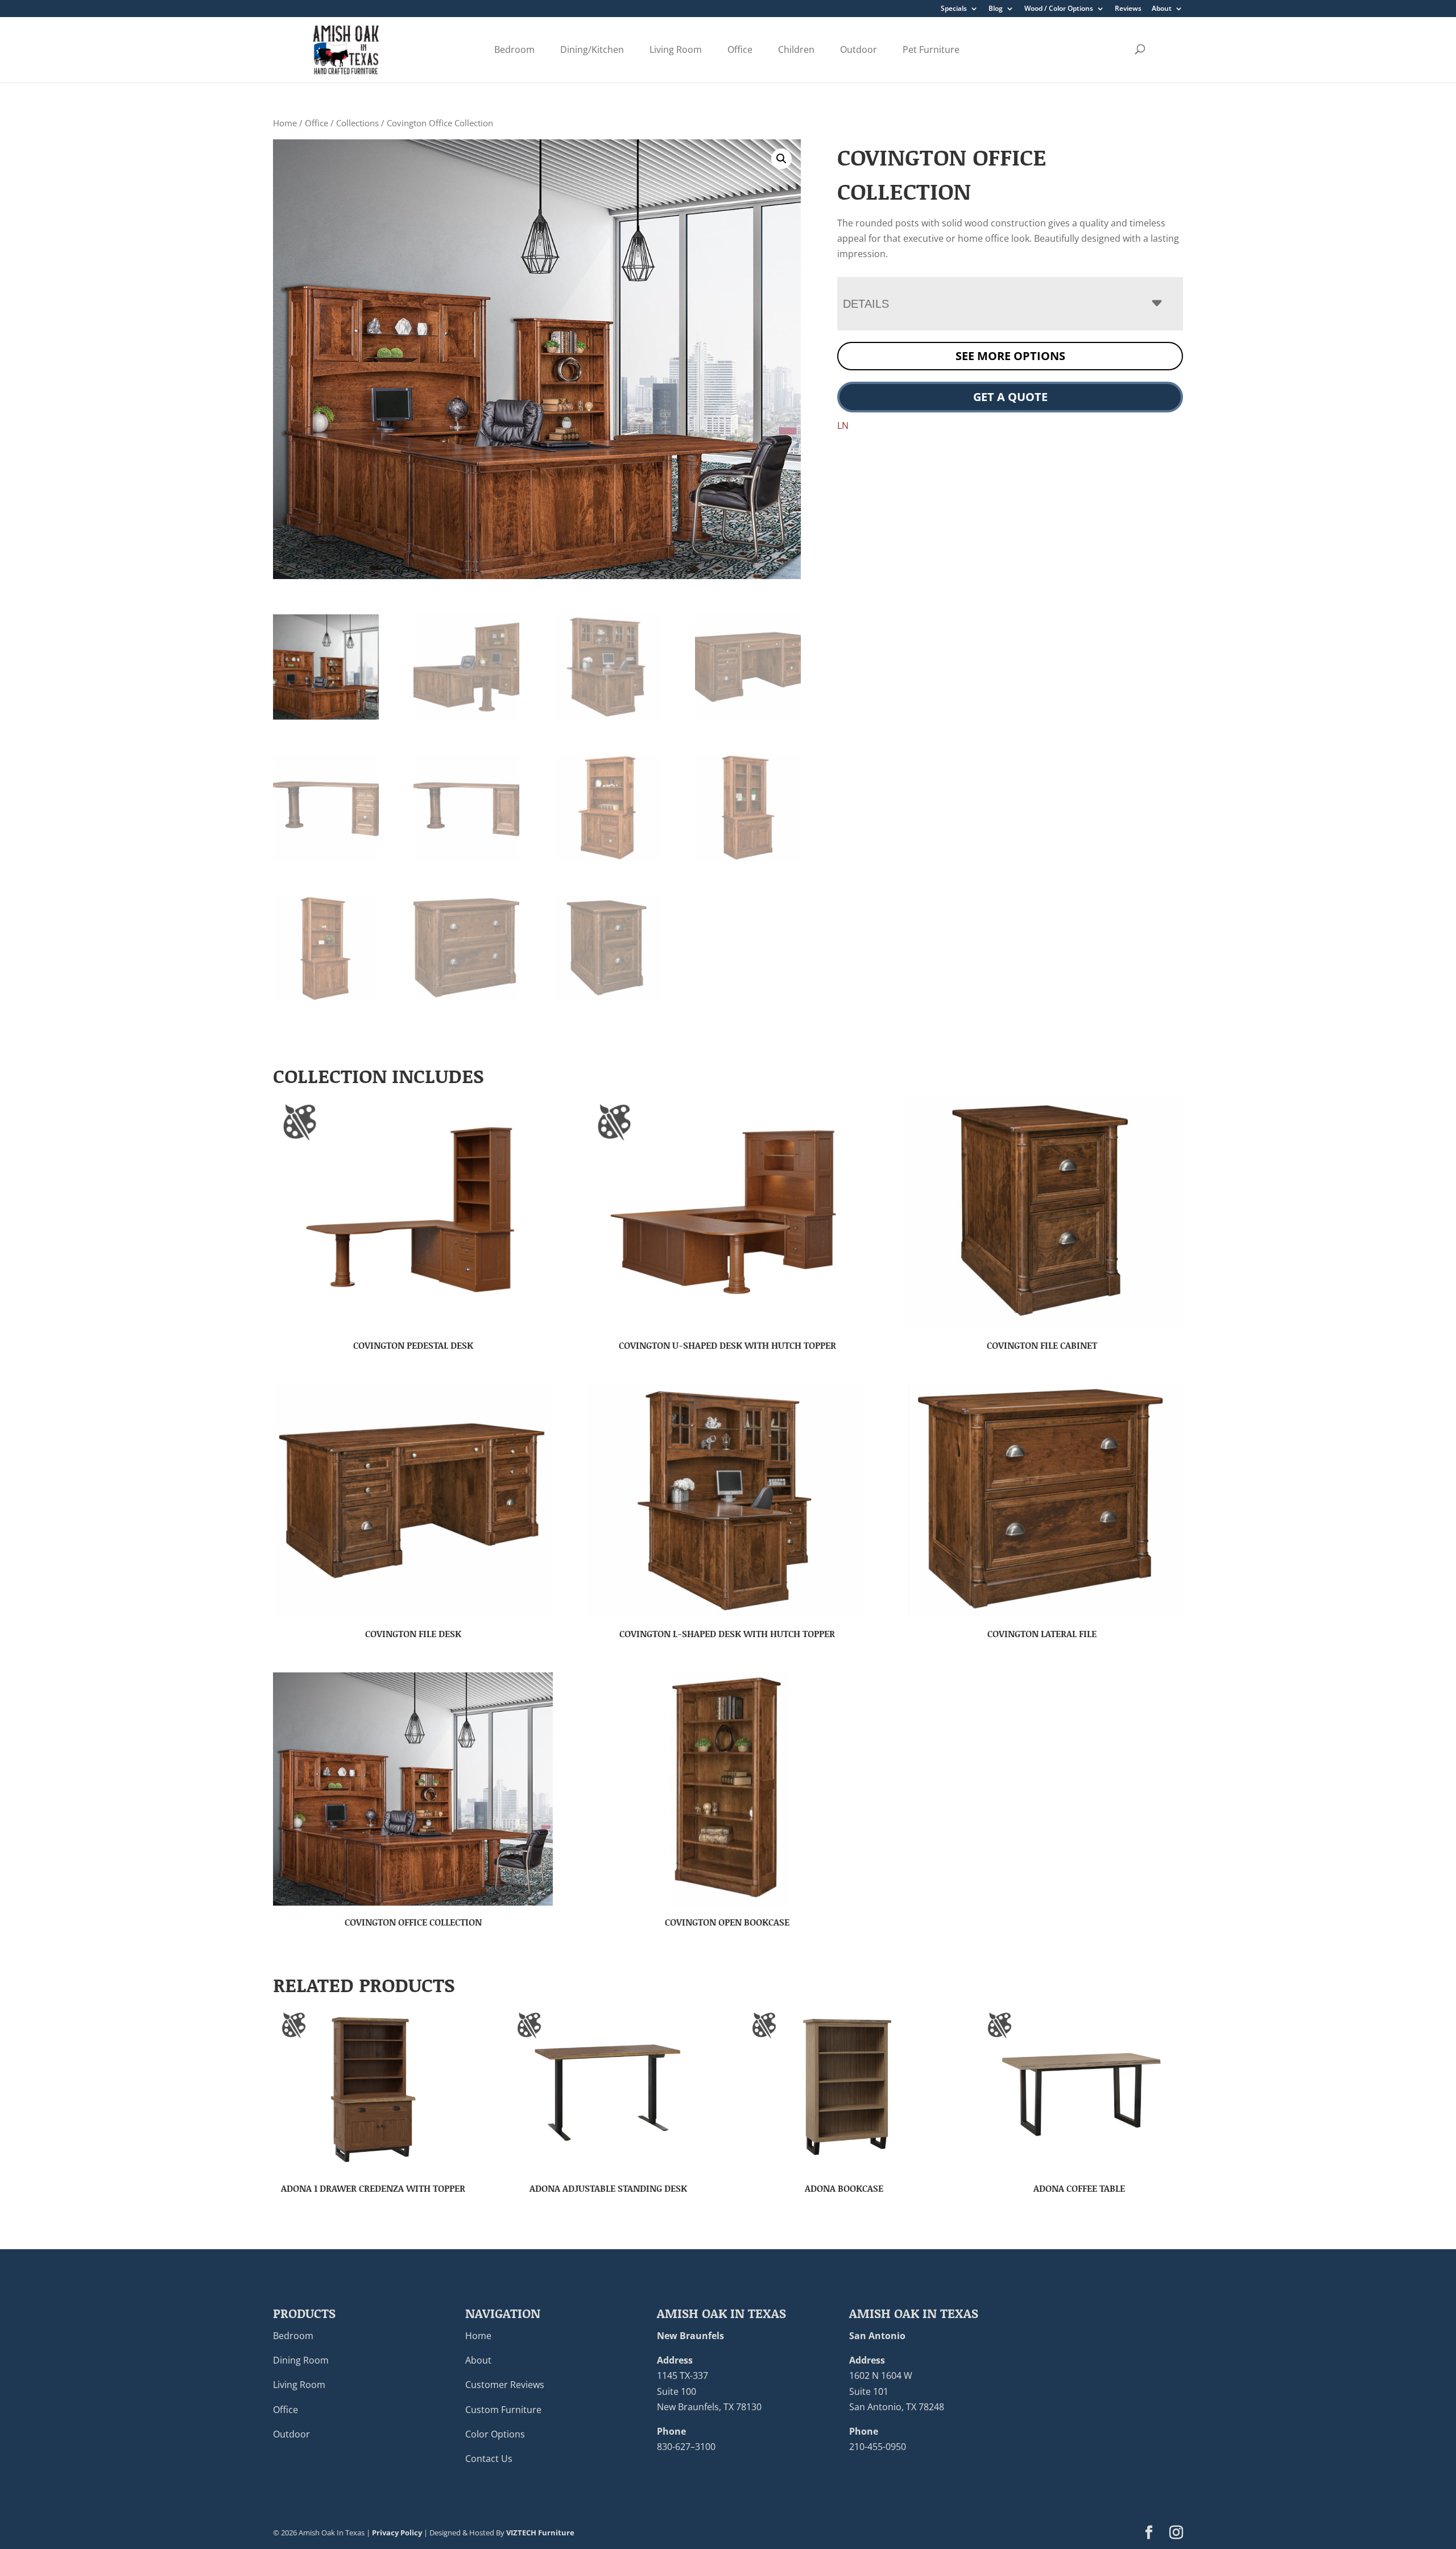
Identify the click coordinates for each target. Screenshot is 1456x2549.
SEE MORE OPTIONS (1010, 356)
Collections (357, 123)
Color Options (495, 2434)
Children (796, 49)
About (1162, 9)
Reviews (1128, 9)
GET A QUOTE (1010, 397)
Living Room (676, 49)
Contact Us (489, 2459)
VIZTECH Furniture (540, 2533)
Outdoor (859, 49)
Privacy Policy (397, 2533)
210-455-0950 (878, 2447)
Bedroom (514, 49)
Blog (996, 9)
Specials (954, 9)
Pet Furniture (931, 49)
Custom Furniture (503, 2409)
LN (843, 425)
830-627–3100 (686, 2447)
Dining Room (301, 2360)
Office (740, 49)
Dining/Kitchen (592, 49)
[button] (781, 159)
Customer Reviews (505, 2385)
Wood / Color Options (1059, 9)
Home (285, 123)
